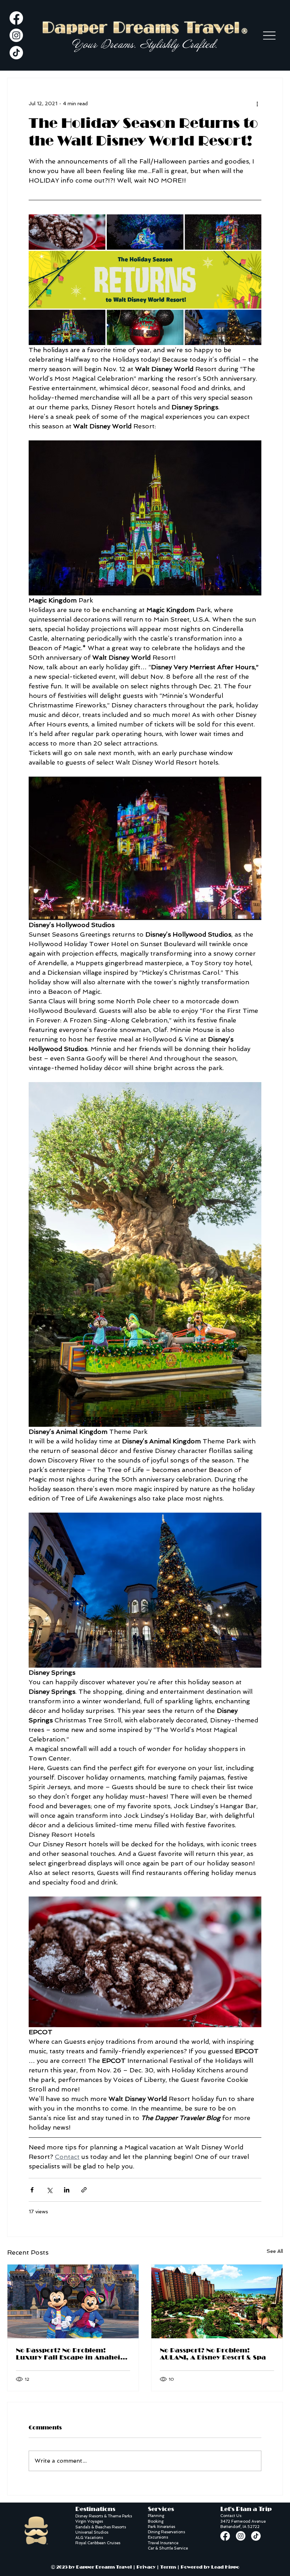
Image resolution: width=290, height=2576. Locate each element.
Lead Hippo (225, 2567)
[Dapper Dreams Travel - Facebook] (16, 18)
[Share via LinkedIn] (67, 2190)
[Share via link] (84, 2190)
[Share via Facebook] (32, 2190)
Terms (168, 2567)
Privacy (146, 2567)
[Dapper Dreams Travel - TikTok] (16, 53)
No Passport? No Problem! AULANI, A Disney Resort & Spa (213, 2354)
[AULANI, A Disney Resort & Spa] (217, 2301)
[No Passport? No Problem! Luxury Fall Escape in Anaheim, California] (73, 2301)
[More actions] (257, 103)
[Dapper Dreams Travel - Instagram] (16, 35)
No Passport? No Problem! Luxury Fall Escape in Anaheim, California (73, 2354)
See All (275, 2251)
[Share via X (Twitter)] (49, 2190)
